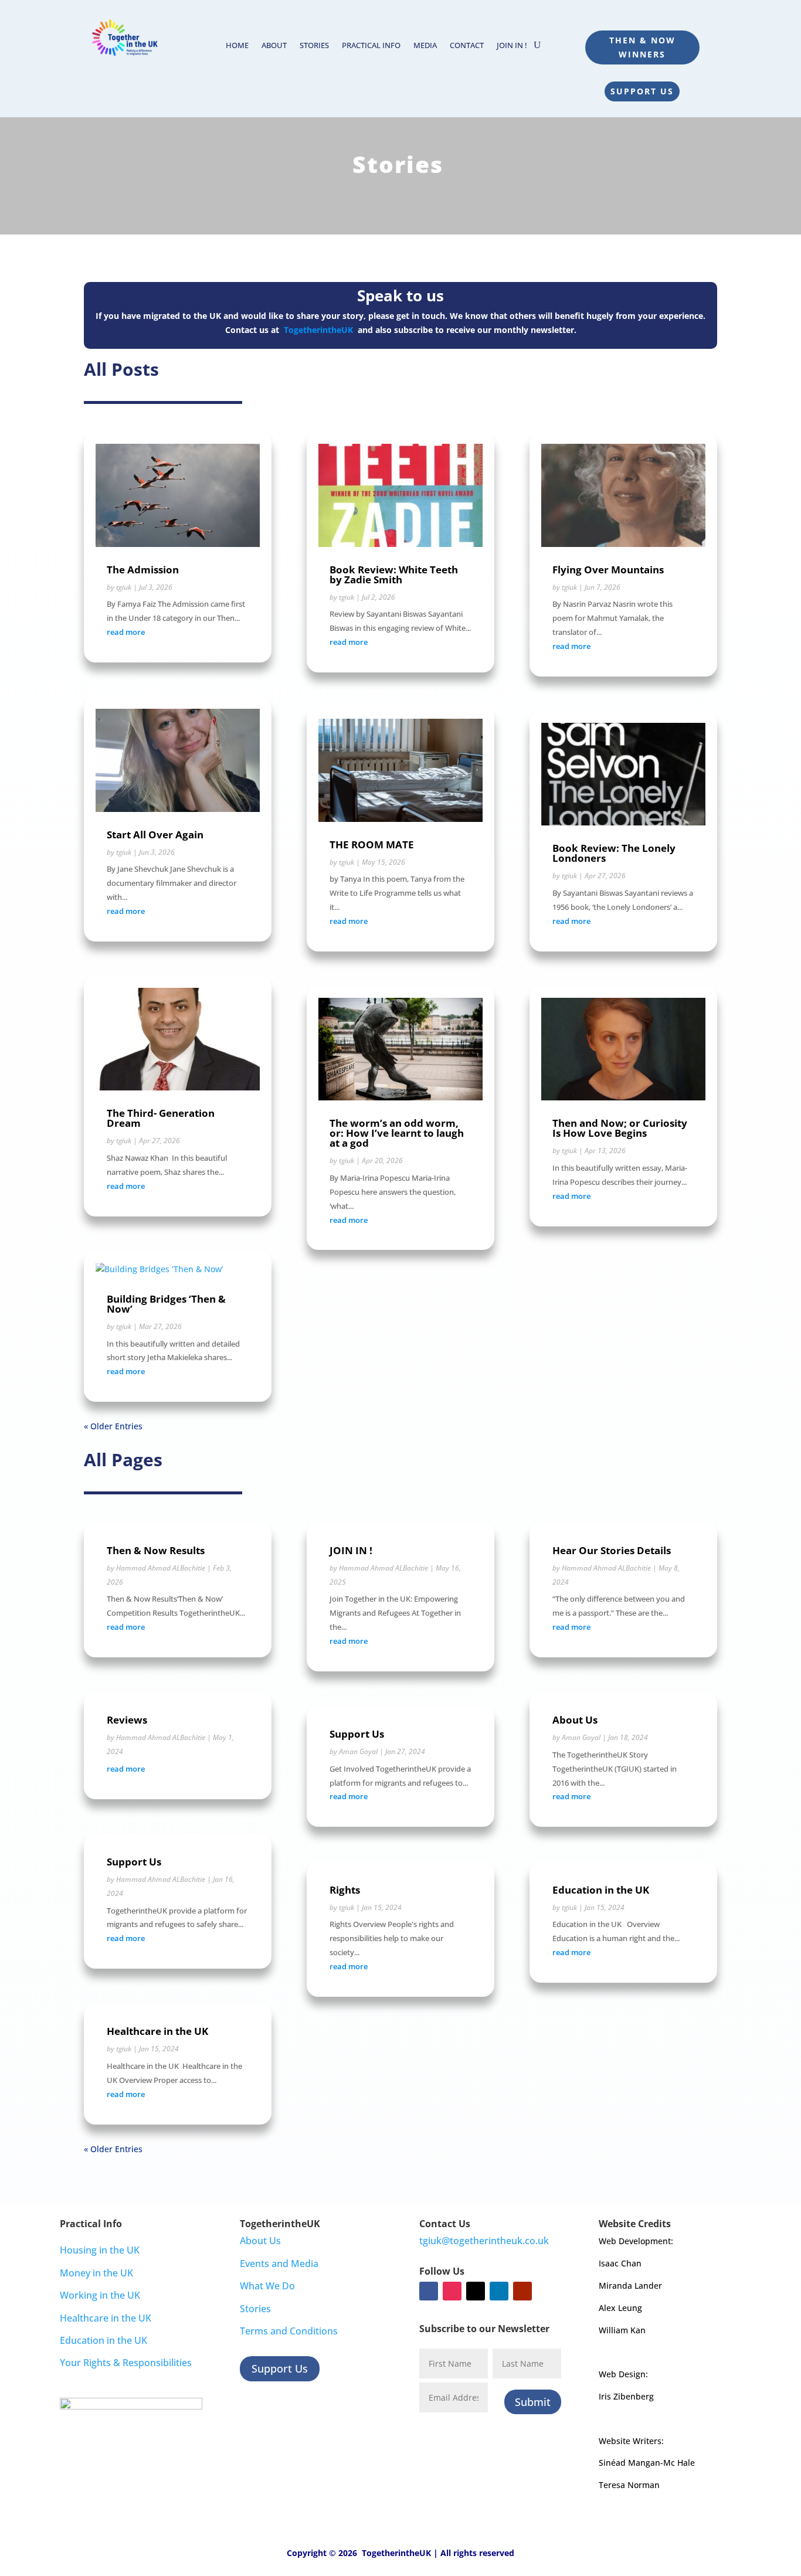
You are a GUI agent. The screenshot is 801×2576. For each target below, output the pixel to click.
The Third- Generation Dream (161, 1118)
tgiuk (124, 587)
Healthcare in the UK (157, 2031)
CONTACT (467, 46)
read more (126, 632)
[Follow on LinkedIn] (499, 2291)
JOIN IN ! (512, 46)
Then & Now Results (156, 1550)
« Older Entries (113, 1426)
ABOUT (274, 46)
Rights (345, 1890)
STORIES (314, 46)
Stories (255, 2309)
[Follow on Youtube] (522, 2291)
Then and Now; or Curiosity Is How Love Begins (620, 1128)
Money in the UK (96, 2273)
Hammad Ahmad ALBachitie (161, 1568)
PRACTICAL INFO (371, 46)
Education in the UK (601, 1890)
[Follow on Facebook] (429, 2291)
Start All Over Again (155, 835)
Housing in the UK (100, 2250)
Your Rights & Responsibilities (126, 2363)
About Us (575, 1720)
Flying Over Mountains (608, 570)
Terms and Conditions (289, 2331)
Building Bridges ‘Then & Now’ (166, 1304)
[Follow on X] (476, 2291)
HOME (237, 46)
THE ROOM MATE (372, 844)
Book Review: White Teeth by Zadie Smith (394, 575)
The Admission (143, 570)
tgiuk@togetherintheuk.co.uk (484, 2241)
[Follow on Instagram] (452, 2291)
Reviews (127, 1720)
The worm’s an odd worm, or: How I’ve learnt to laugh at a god (397, 1133)
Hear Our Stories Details (612, 1550)
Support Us (642, 91)
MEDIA (425, 46)
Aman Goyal (358, 1751)
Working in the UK (100, 2295)
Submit (533, 2402)
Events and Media (279, 2264)
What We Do (267, 2286)
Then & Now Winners (642, 47)
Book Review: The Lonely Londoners (614, 853)
